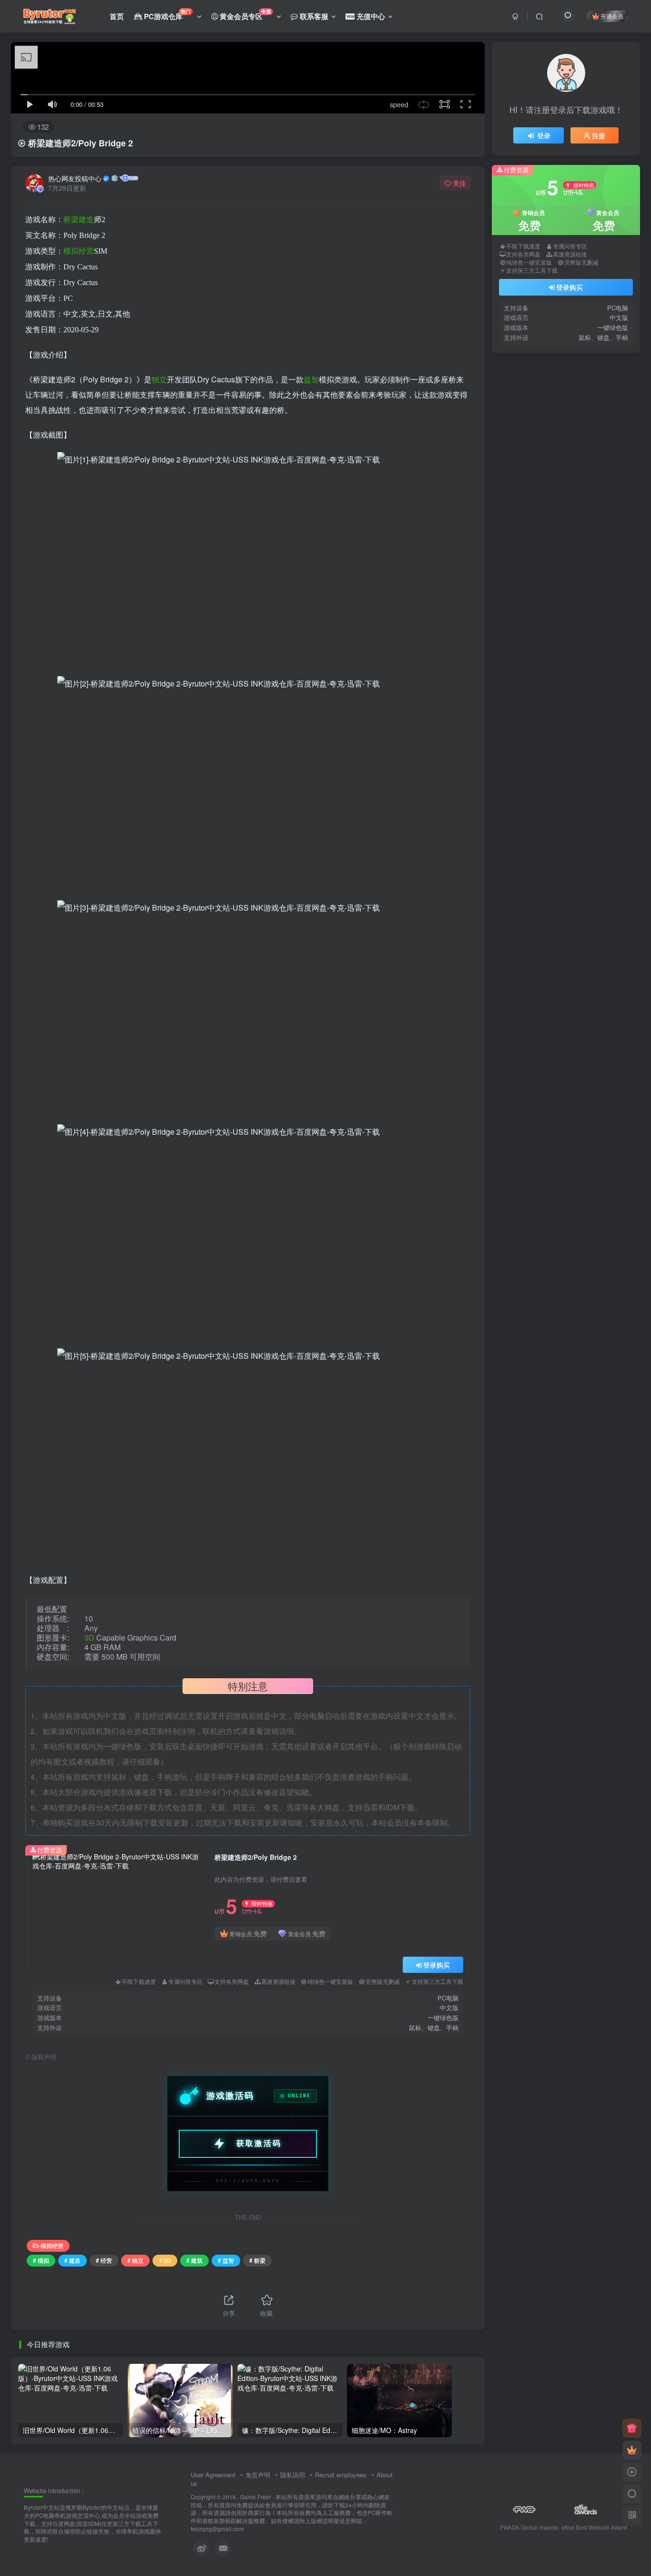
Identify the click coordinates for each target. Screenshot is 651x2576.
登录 (544, 280)
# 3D (165, 2260)
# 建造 (72, 2260)
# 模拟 (41, 2260)
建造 (86, 220)
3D (89, 1637)
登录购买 (437, 1965)
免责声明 (258, 2475)
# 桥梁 (257, 2260)
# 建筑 (194, 2260)
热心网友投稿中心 (75, 178)
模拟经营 (52, 2245)
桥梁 (71, 220)
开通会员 (612, 16)
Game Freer (256, 2497)
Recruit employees (341, 2475)
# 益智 (226, 2260)
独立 (159, 379)
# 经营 (104, 2260)
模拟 (71, 251)
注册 (599, 280)
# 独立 (135, 2260)
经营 (86, 251)
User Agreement (213, 2475)
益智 (311, 379)
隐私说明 (293, 2475)
